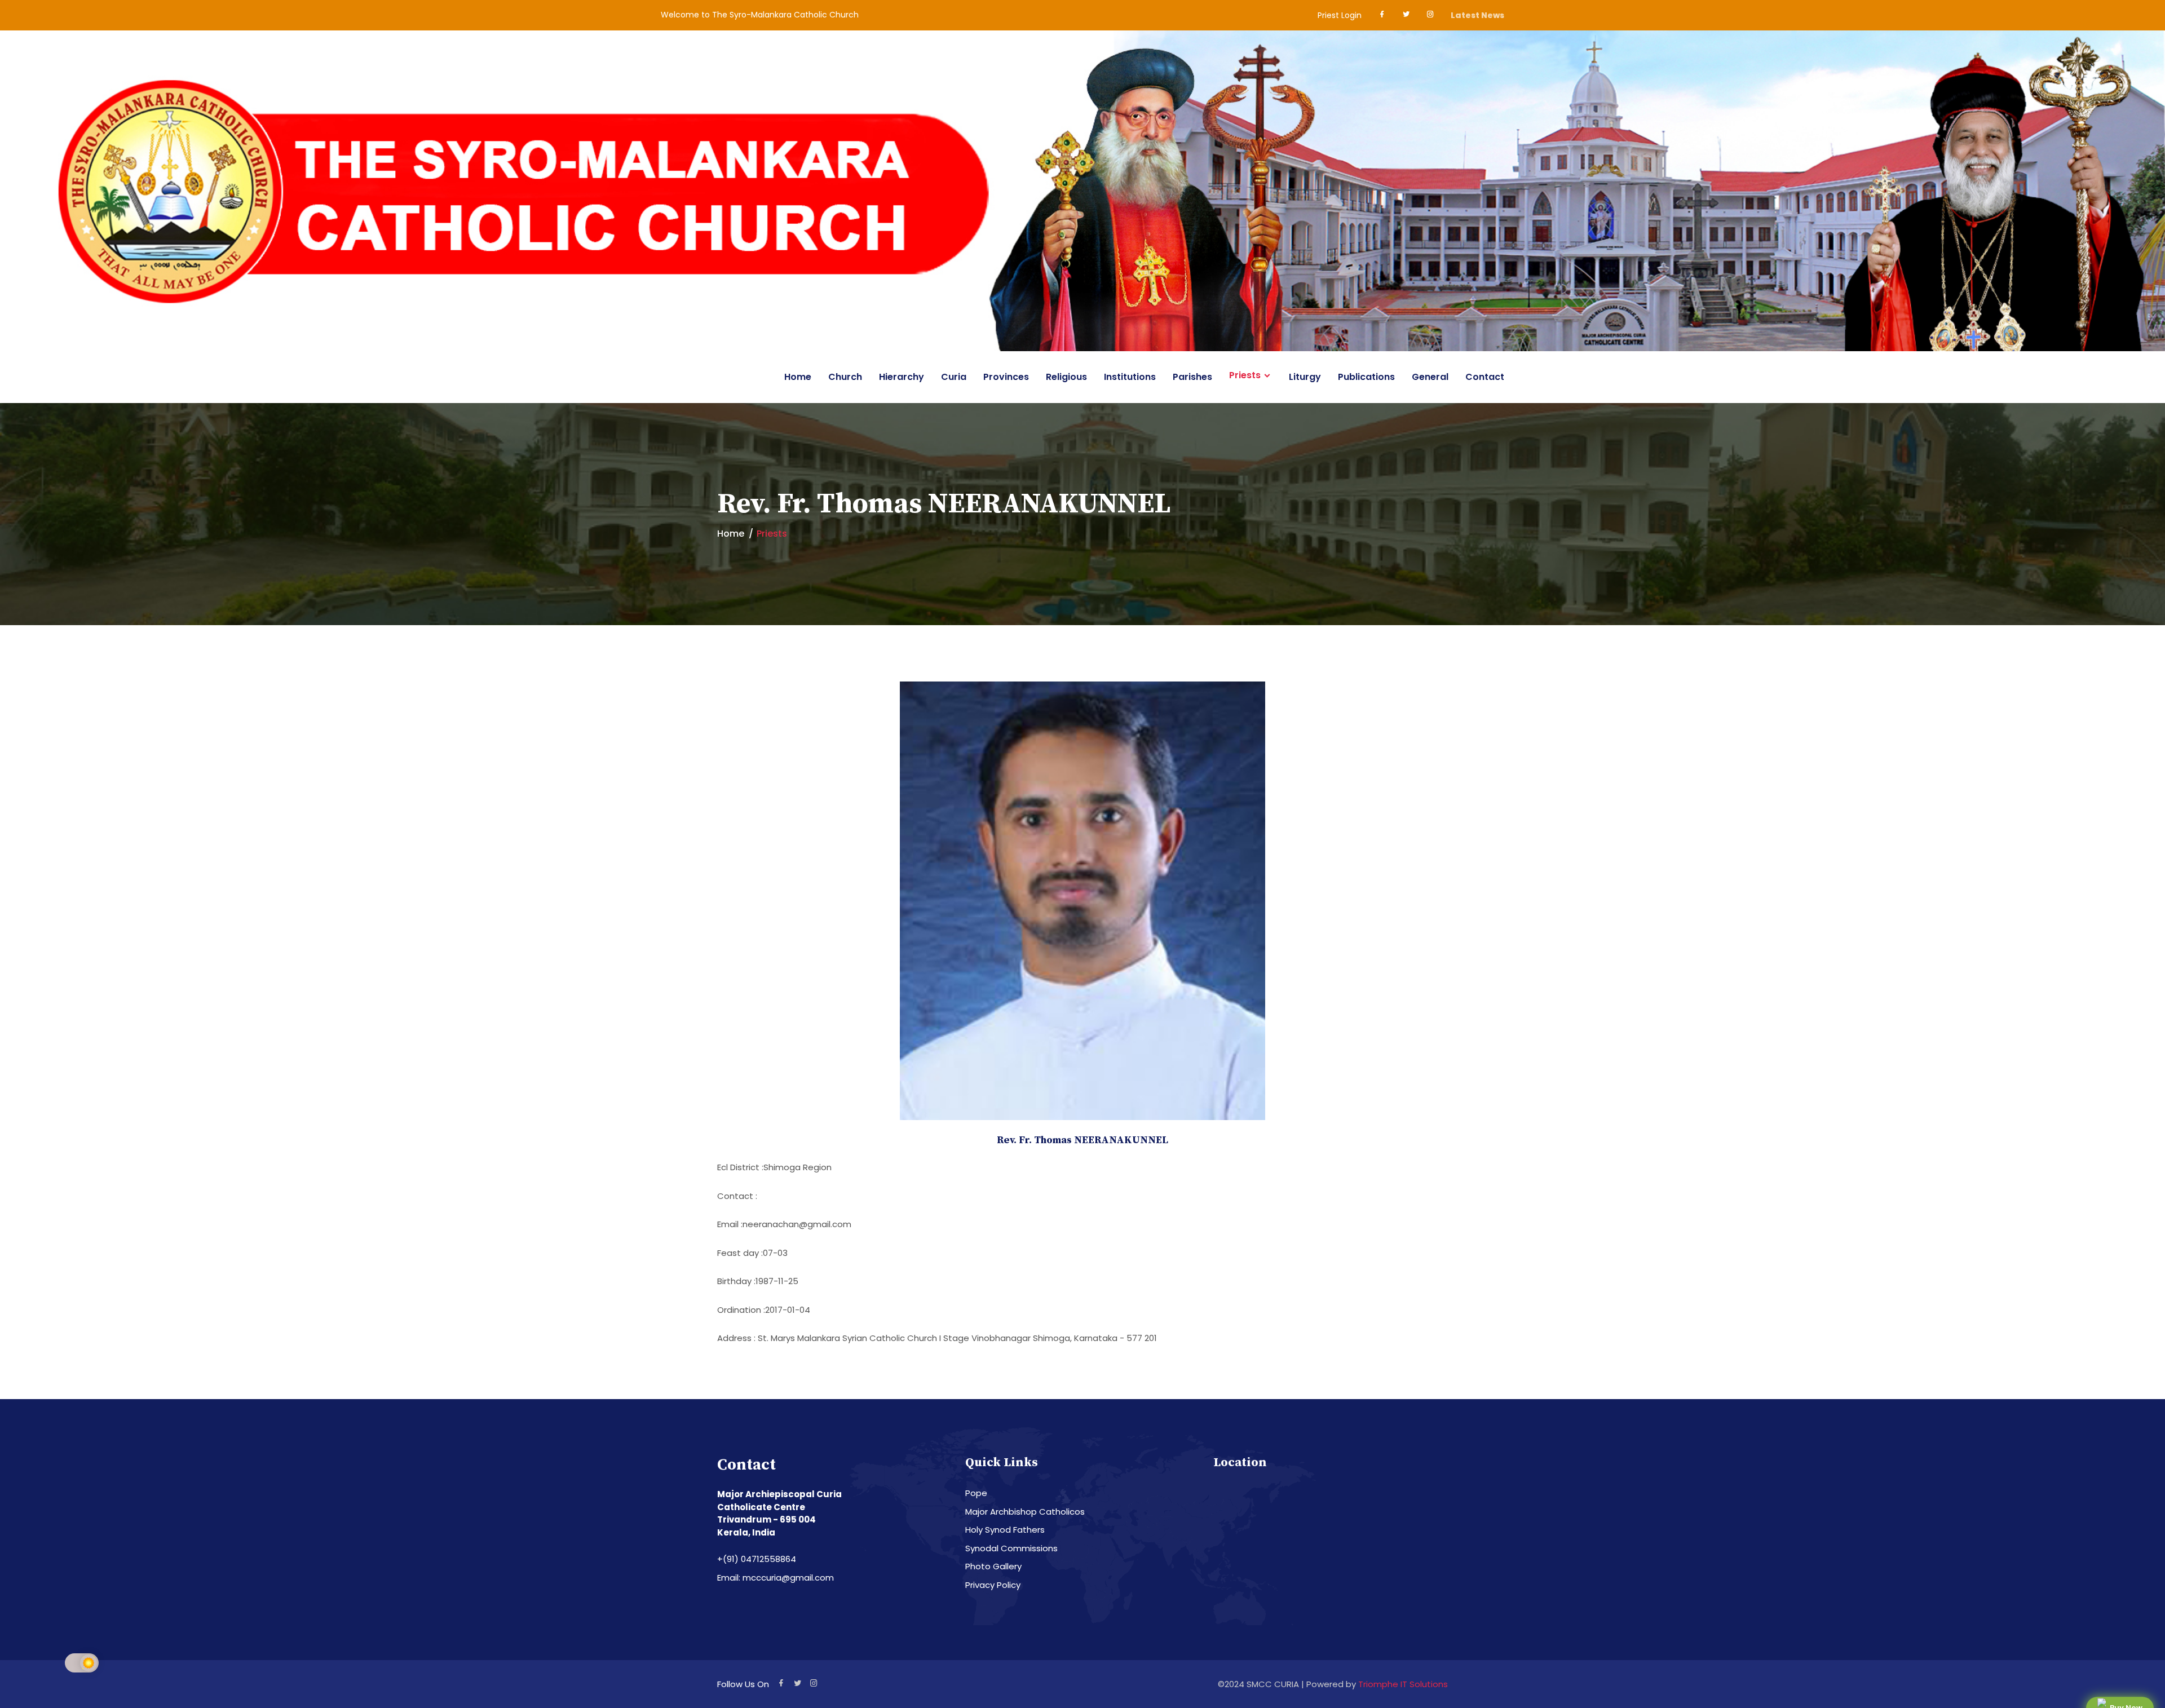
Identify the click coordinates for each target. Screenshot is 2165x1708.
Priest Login (1340, 15)
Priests (1245, 375)
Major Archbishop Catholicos (1025, 1512)
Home (798, 377)
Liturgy (1305, 377)
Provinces (1006, 377)
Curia (954, 377)
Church (845, 377)
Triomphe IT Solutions (1403, 1684)
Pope (976, 1493)
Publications (1366, 377)
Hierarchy (902, 377)
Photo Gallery (993, 1566)
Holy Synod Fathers (1005, 1530)
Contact (1485, 377)
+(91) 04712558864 (757, 1559)
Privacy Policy (993, 1585)
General (1430, 377)
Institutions (1130, 377)
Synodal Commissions (1011, 1548)
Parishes (1192, 377)
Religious (1066, 377)
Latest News (1477, 15)
